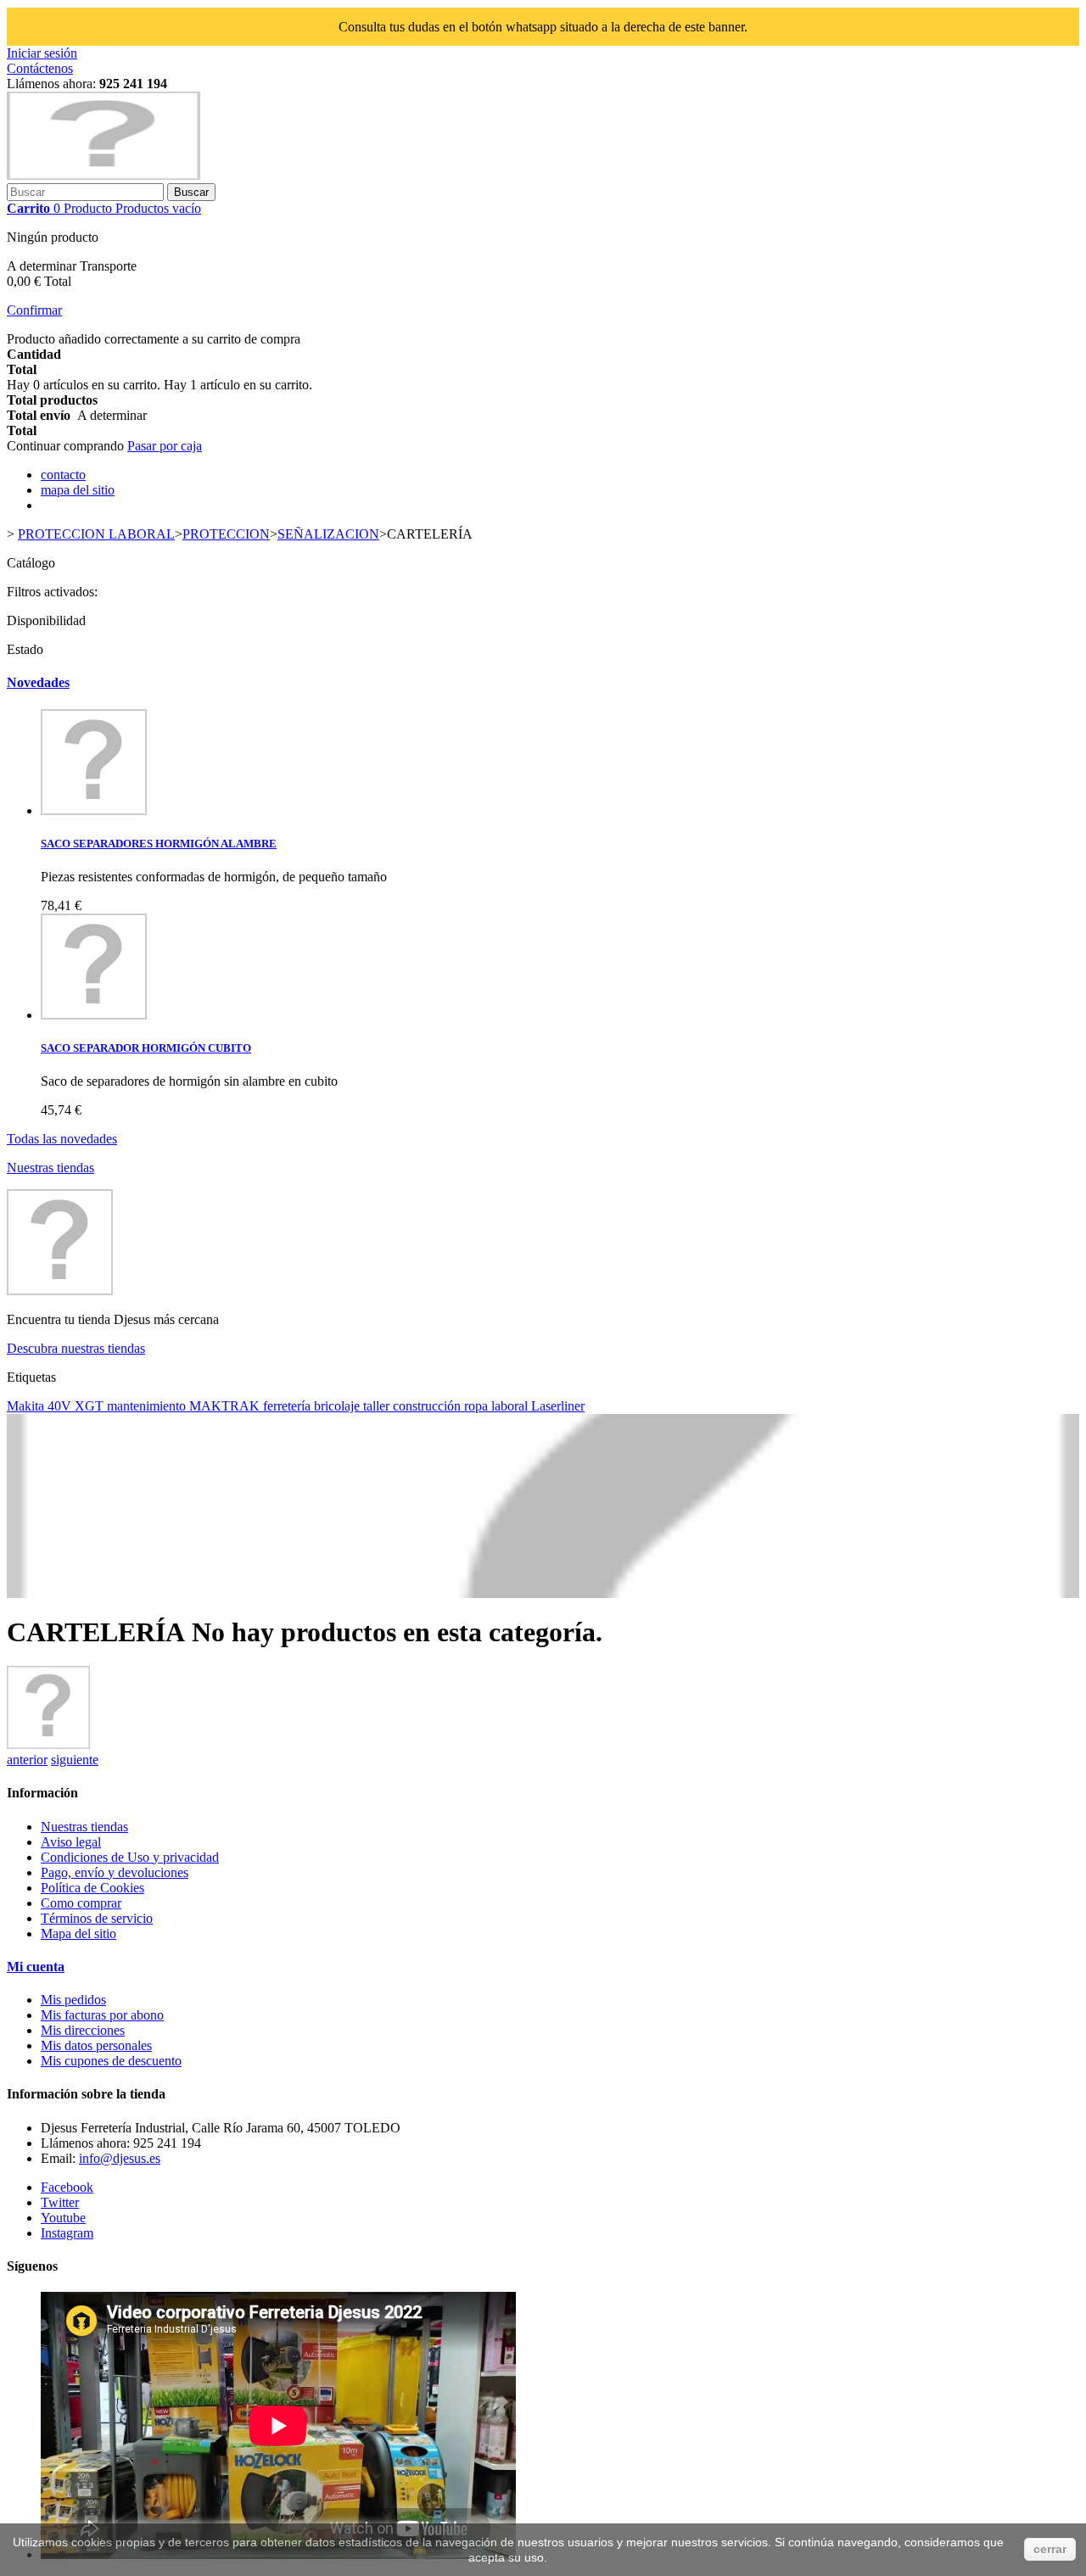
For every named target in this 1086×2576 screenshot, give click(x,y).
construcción (428, 1406)
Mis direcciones (83, 2030)
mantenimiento (148, 1406)
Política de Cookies (92, 1888)
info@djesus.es (120, 2158)
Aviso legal (71, 1842)
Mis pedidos (73, 2000)
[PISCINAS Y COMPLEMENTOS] (48, 1744)
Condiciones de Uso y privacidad (130, 1857)
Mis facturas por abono (102, 2015)
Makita (27, 1406)
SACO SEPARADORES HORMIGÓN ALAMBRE (159, 844)
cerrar (1050, 2549)
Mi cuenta (36, 1967)
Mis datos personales (96, 2045)
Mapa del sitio (78, 1933)
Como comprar (81, 1903)
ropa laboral (498, 1406)
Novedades (38, 682)
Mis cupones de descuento (111, 2061)
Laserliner (558, 1406)
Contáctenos (40, 68)
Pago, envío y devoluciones (115, 1872)
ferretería (288, 1406)
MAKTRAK (226, 1406)
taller (378, 1406)
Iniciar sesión (42, 53)
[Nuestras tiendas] (60, 1291)
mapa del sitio (78, 490)
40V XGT (77, 1406)
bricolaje (339, 1406)
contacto (63, 475)
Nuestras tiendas (50, 1168)
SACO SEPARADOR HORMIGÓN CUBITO (146, 1048)
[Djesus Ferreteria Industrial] (104, 175)
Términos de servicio (97, 1918)
